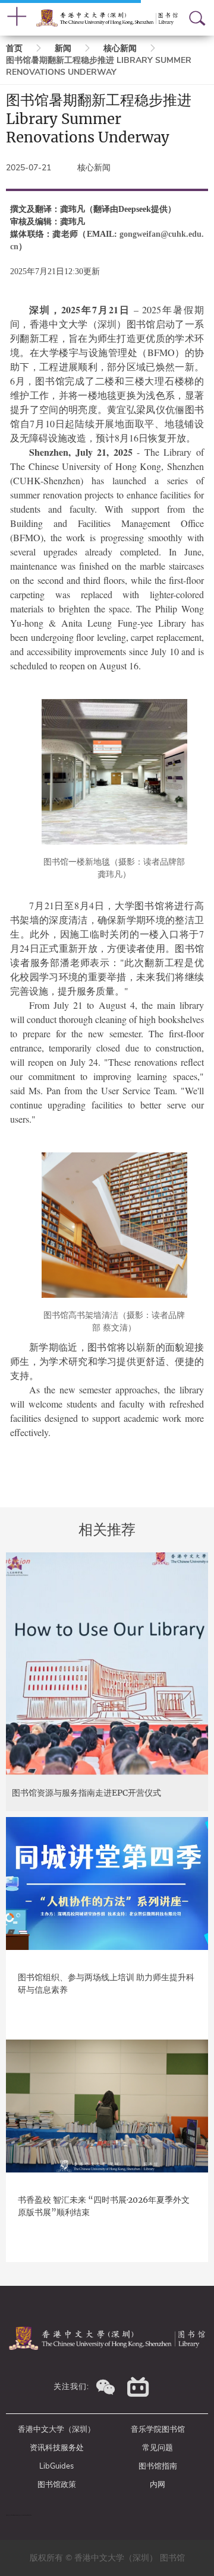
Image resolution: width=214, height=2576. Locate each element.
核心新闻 (120, 48)
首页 (14, 48)
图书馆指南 (158, 2466)
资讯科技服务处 (57, 2448)
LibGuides (56, 2466)
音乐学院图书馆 (158, 2429)
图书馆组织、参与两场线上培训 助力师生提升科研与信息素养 (106, 1983)
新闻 (63, 48)
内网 (158, 2485)
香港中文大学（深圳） (56, 2429)
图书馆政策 (57, 2485)
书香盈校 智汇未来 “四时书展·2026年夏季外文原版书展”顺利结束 (104, 2206)
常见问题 (158, 2448)
